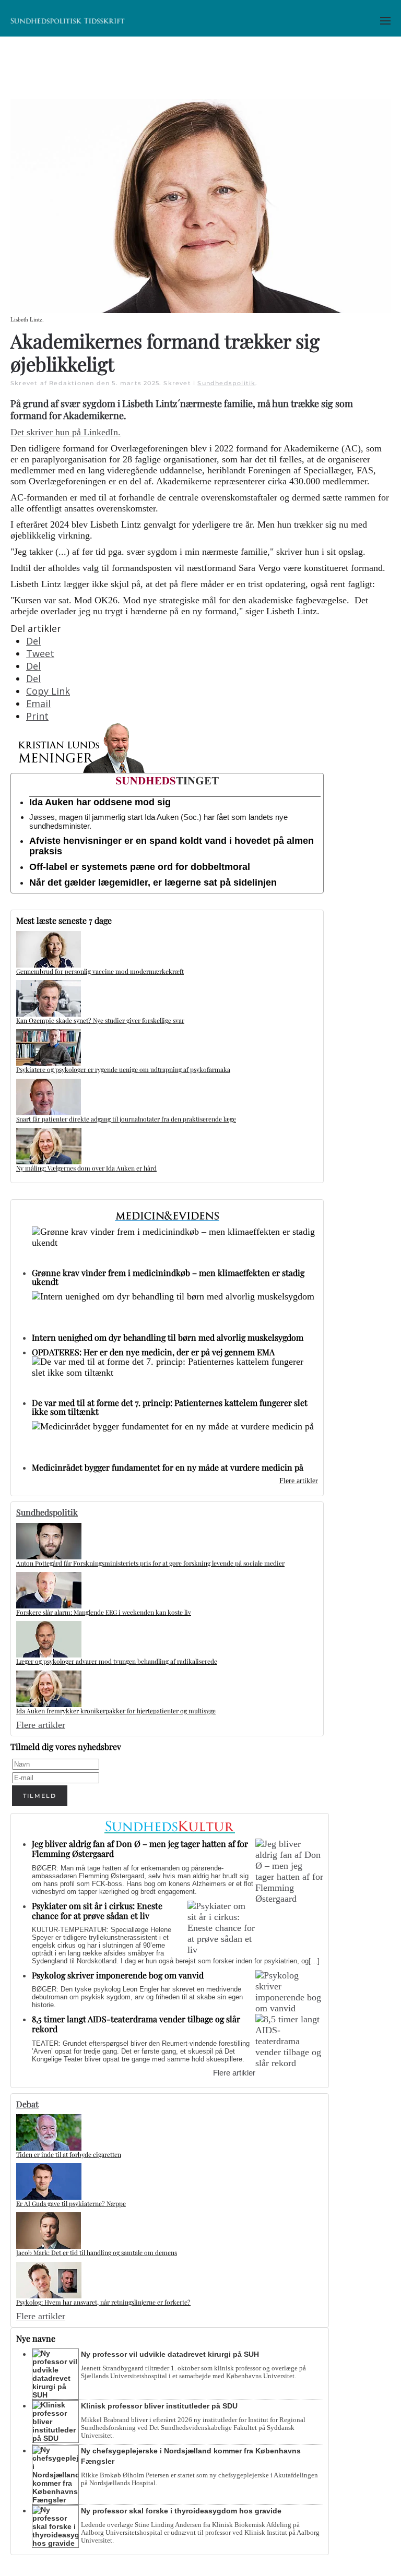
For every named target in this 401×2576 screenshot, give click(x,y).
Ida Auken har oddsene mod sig (100, 802)
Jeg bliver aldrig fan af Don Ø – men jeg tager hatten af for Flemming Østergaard (140, 1848)
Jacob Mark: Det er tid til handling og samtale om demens (97, 2252)
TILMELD (40, 1796)
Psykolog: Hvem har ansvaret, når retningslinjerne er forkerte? (103, 2302)
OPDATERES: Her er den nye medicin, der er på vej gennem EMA (153, 1352)
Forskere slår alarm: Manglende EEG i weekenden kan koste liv (104, 1612)
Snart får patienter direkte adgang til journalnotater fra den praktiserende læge (126, 1119)
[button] (385, 21)
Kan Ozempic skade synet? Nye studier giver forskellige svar (100, 1020)
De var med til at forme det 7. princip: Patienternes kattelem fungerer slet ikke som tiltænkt (170, 1407)
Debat (27, 2104)
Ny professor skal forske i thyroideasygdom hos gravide (181, 2511)
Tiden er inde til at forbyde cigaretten (69, 2154)
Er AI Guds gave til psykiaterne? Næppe (71, 2203)
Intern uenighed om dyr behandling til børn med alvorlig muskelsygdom (168, 1337)
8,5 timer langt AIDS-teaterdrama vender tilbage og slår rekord (136, 2024)
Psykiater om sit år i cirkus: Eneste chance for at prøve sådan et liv (97, 1911)
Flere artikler (299, 1481)
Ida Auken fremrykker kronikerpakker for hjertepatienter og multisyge (116, 1711)
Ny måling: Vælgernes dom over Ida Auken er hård (86, 1168)
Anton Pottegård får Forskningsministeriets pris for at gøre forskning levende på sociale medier (150, 1563)
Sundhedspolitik (226, 383)
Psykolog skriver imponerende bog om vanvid (118, 1975)
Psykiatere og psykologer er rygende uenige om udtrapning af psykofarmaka (123, 1069)
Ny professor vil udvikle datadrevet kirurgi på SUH (170, 2354)
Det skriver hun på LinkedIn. (66, 432)
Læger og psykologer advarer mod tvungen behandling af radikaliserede (117, 1661)
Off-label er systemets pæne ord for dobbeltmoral (140, 867)
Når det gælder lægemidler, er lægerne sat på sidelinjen (153, 882)
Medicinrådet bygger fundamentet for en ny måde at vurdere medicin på (168, 1467)
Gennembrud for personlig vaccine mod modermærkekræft (100, 971)
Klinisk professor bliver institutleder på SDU (159, 2406)
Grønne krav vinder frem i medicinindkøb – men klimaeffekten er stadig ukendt (168, 1277)
